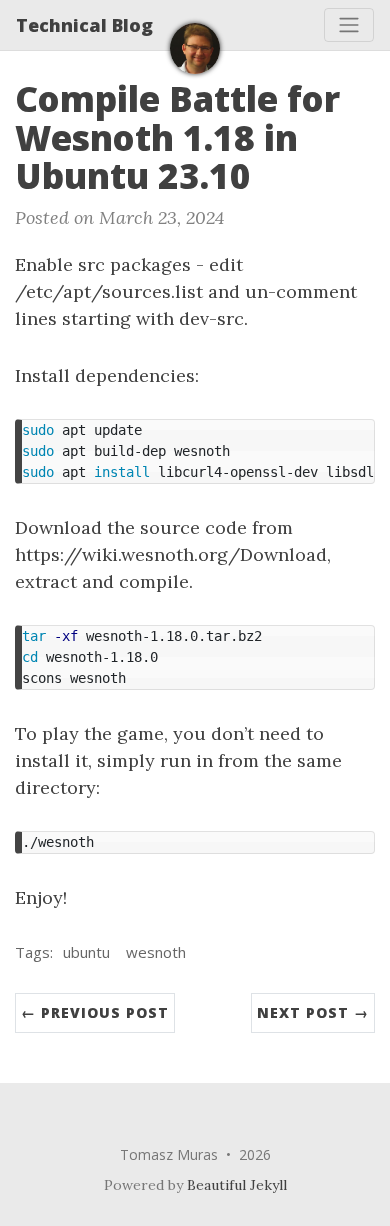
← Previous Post (95, 1012)
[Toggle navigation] (349, 25)
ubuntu (86, 952)
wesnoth (156, 952)
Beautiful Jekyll (237, 1185)
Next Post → (313, 1012)
